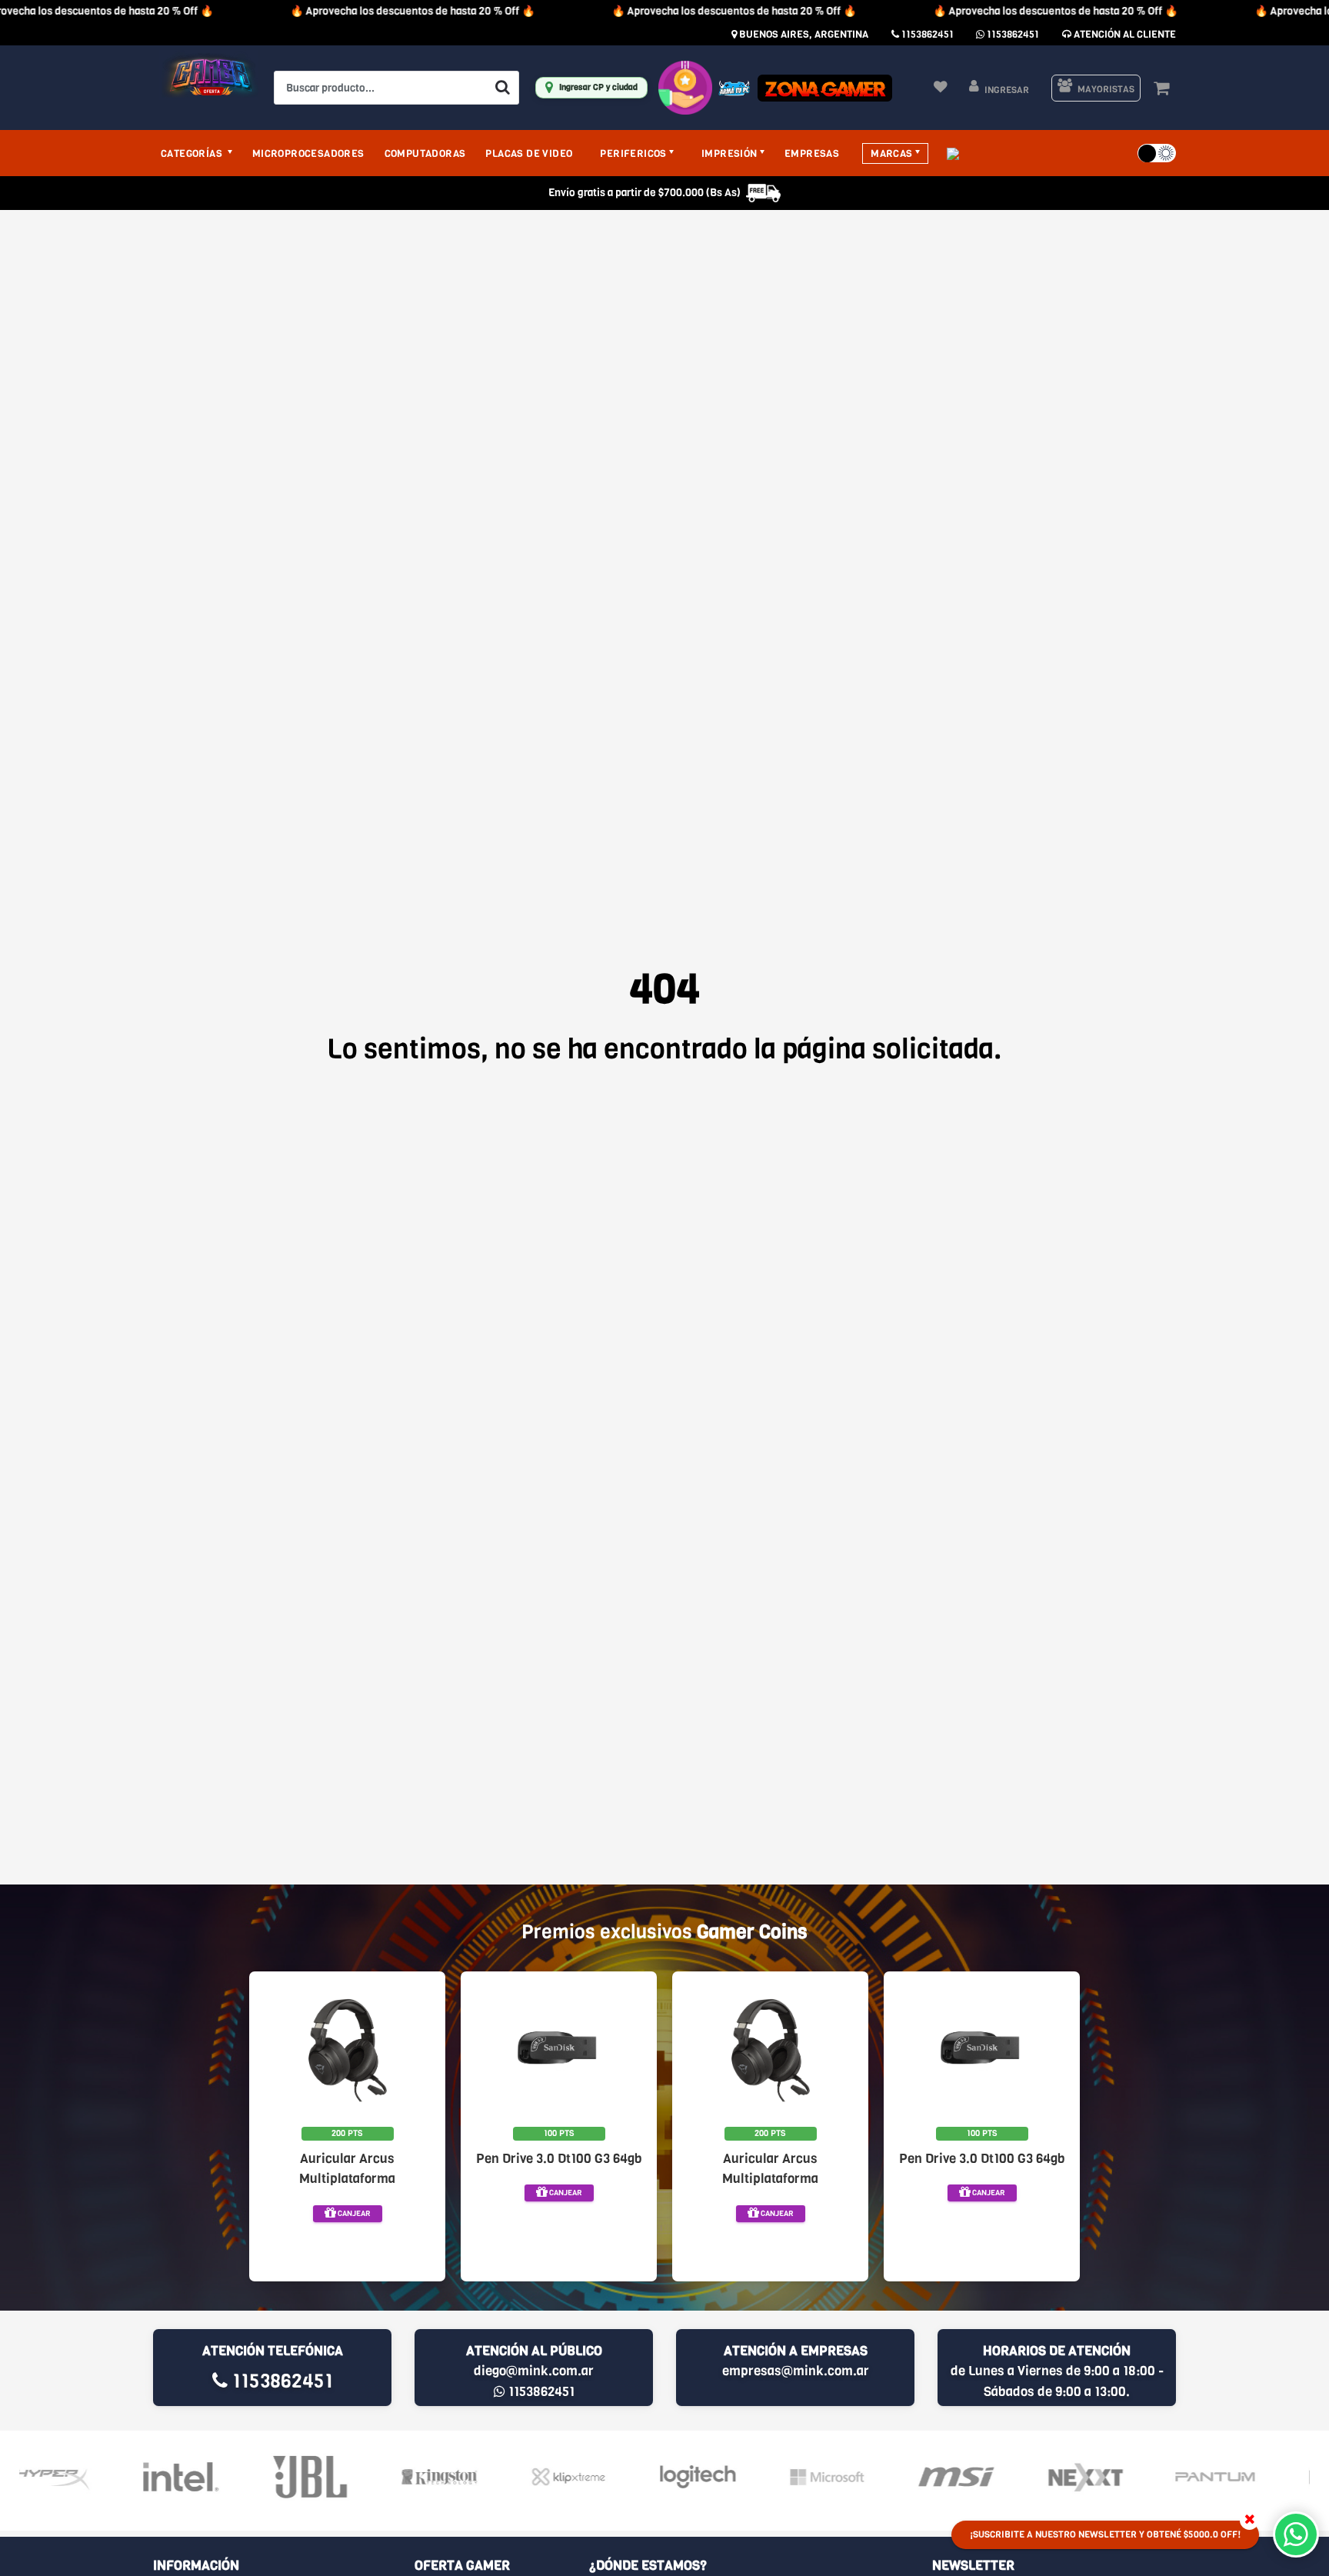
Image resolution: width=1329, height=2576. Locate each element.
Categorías (193, 153)
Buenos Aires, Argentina (803, 34)
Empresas (812, 153)
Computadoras (425, 153)
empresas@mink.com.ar (796, 2371)
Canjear (353, 2213)
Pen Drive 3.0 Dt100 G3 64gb (559, 2159)
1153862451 (926, 34)
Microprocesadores (308, 153)
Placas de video (529, 153)
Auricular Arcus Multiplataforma (347, 2169)
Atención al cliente (1124, 34)
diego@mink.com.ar (534, 2371)
